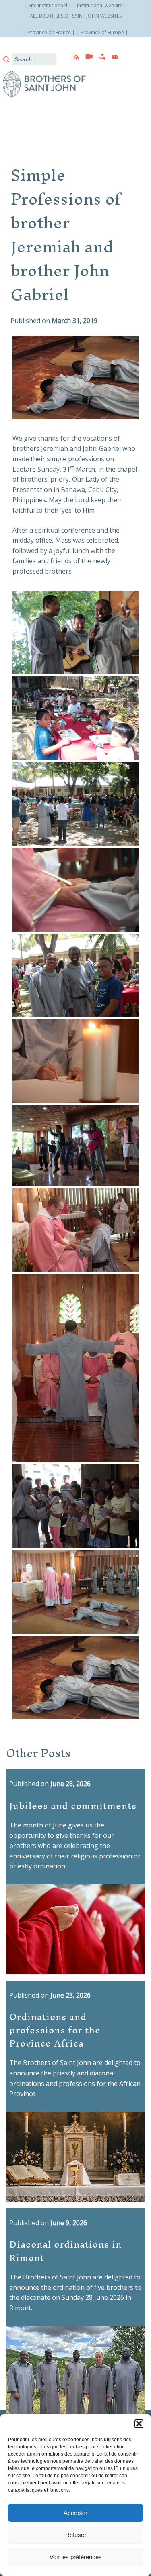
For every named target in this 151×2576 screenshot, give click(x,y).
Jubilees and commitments (73, 1805)
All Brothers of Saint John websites (76, 16)
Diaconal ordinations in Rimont (65, 2250)
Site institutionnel (48, 5)
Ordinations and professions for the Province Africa (55, 2030)
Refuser (76, 2535)
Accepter (75, 2513)
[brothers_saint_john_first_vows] (75, 1678)
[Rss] (74, 57)
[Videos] (87, 57)
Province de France (49, 32)
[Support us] (100, 57)
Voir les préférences (76, 2557)
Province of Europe (102, 32)
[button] (139, 2424)
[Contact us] (113, 57)
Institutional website (100, 5)
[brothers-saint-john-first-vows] (75, 633)
